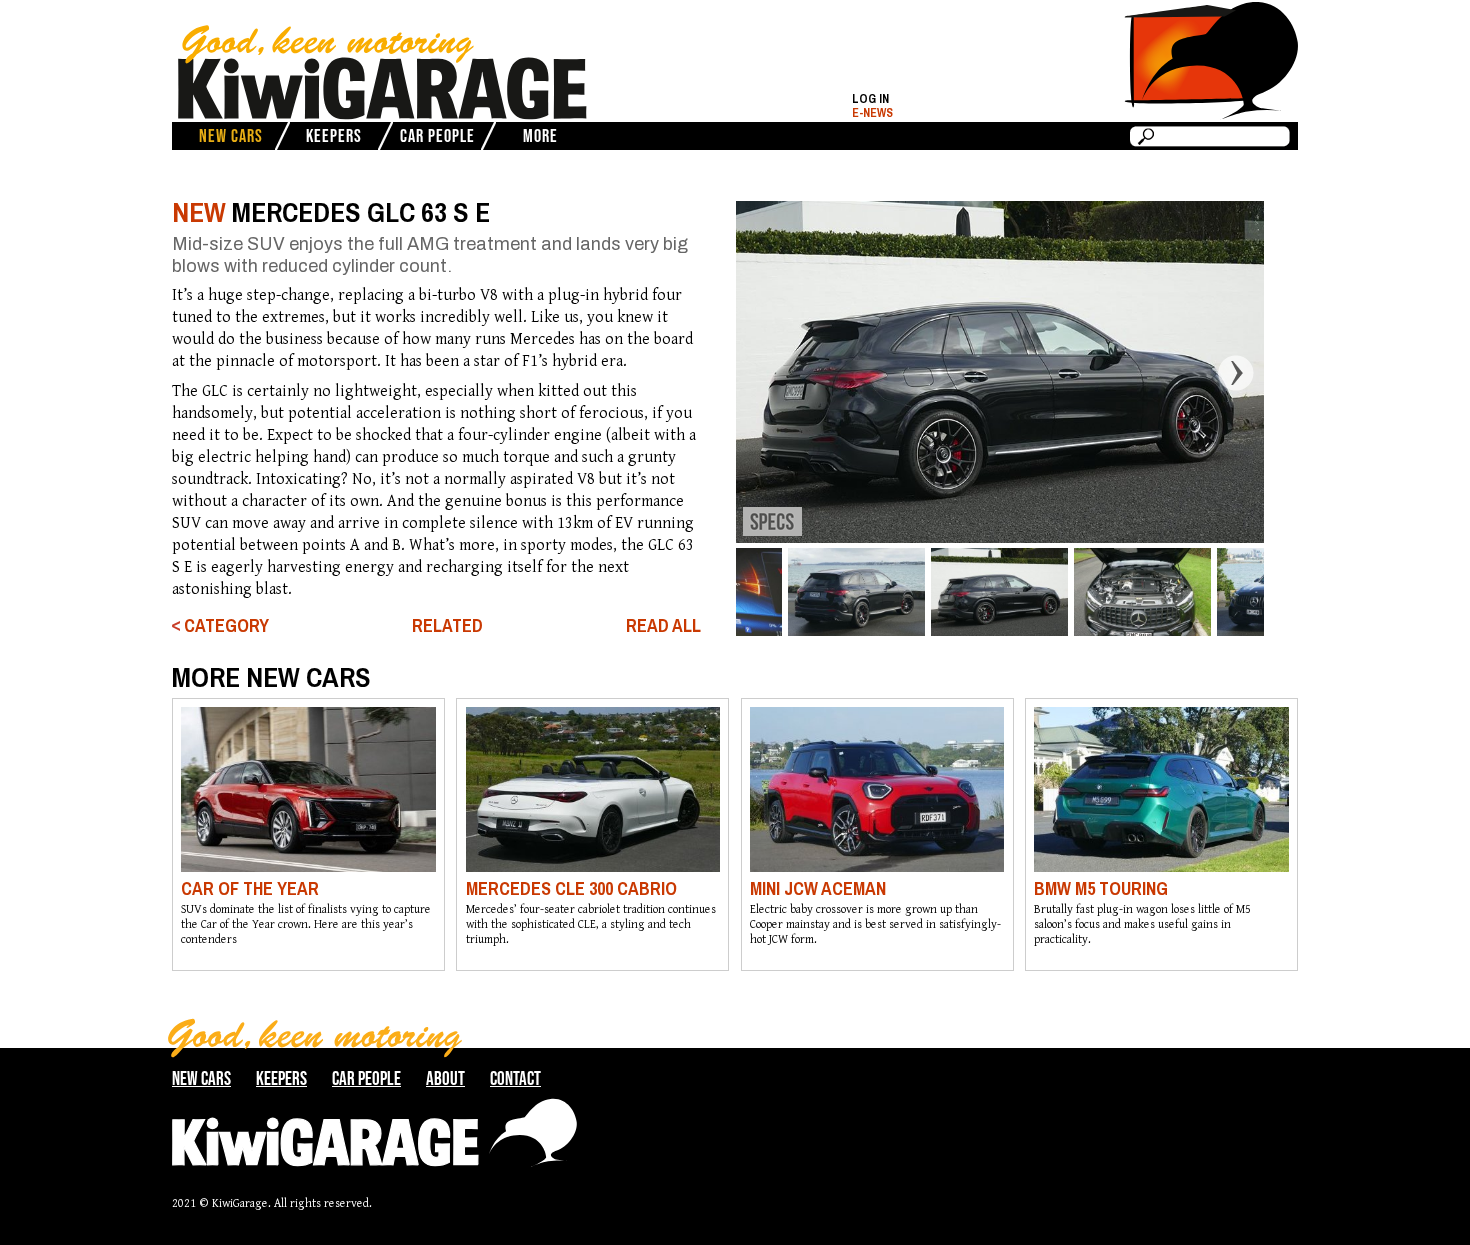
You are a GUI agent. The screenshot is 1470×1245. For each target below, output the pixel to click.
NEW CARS (231, 136)
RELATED (447, 625)
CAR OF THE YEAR (250, 888)
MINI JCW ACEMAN (818, 888)
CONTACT (515, 1078)
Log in (870, 99)
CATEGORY (226, 626)
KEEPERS (334, 136)
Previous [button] (720, 372)
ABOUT (445, 1078)
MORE (540, 136)
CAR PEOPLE (437, 136)
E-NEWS (872, 113)
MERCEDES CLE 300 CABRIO (571, 888)
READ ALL (663, 626)
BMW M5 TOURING (1101, 888)
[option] (999, 372)
